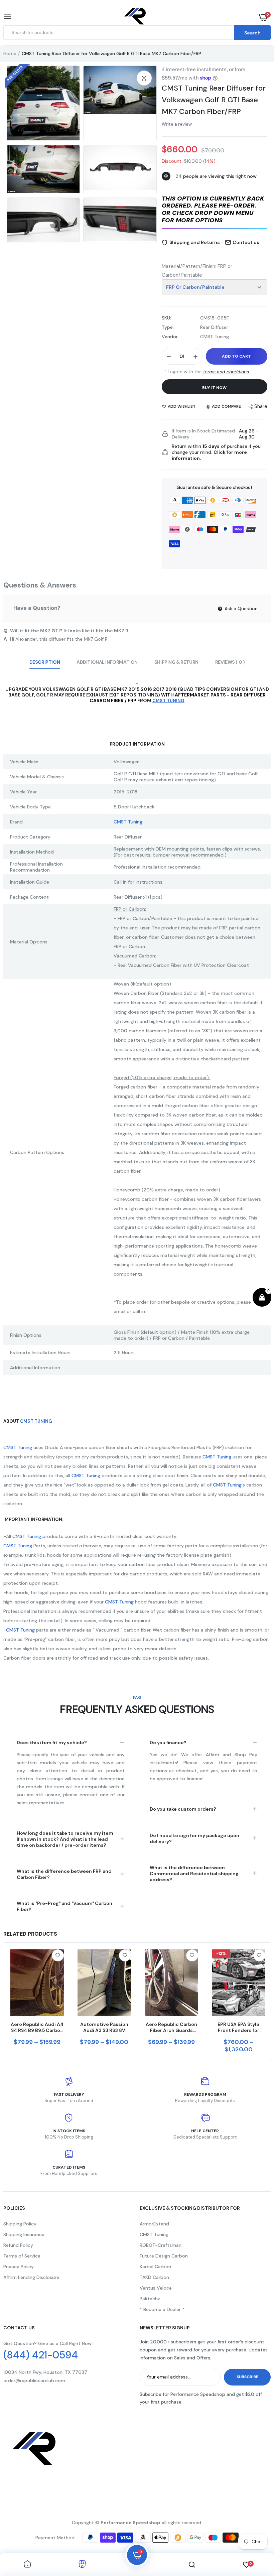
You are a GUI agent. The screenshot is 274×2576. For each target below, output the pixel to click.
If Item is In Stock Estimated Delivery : (203, 434)
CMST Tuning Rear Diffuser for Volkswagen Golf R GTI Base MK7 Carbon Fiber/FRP (214, 100)
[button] (215, 210)
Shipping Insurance (24, 2234)
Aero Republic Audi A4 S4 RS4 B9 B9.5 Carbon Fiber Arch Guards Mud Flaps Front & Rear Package (37, 2027)
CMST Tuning (128, 822)
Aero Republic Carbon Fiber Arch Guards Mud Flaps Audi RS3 (171, 2027)
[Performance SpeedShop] (135, 17)
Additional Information (107, 662)
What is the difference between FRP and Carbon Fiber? (64, 1874)
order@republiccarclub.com (34, 2380)
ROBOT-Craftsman (161, 2245)
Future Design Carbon (164, 2256)
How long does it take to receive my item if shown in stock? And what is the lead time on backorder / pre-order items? (65, 1839)
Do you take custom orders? (183, 1809)
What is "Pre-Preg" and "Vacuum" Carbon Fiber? (64, 1906)
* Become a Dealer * (162, 2309)
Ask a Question (240, 609)
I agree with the (208, 372)
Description (45, 662)
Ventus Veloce (156, 2288)
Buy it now (214, 388)
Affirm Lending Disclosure (31, 2277)
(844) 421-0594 (41, 2355)
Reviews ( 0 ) (230, 662)
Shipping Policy (20, 2224)
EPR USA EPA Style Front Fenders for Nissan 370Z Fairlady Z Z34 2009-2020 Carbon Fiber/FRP (238, 2027)
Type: (168, 327)
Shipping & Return (176, 662)
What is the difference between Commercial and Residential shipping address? (194, 1874)
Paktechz (150, 2299)
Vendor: (170, 337)
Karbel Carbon (155, 2267)
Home (10, 53)
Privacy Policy (19, 2267)
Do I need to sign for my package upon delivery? (194, 1838)
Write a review (177, 124)
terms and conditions (226, 372)
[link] (58, 1955)
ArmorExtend (154, 2224)
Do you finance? (168, 1743)
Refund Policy (18, 2245)
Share (261, 406)
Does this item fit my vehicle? (52, 1743)
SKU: (166, 318)
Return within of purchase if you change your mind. (216, 452)
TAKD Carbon (154, 2277)
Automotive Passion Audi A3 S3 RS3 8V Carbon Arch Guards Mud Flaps (104, 2027)
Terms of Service (22, 2256)
